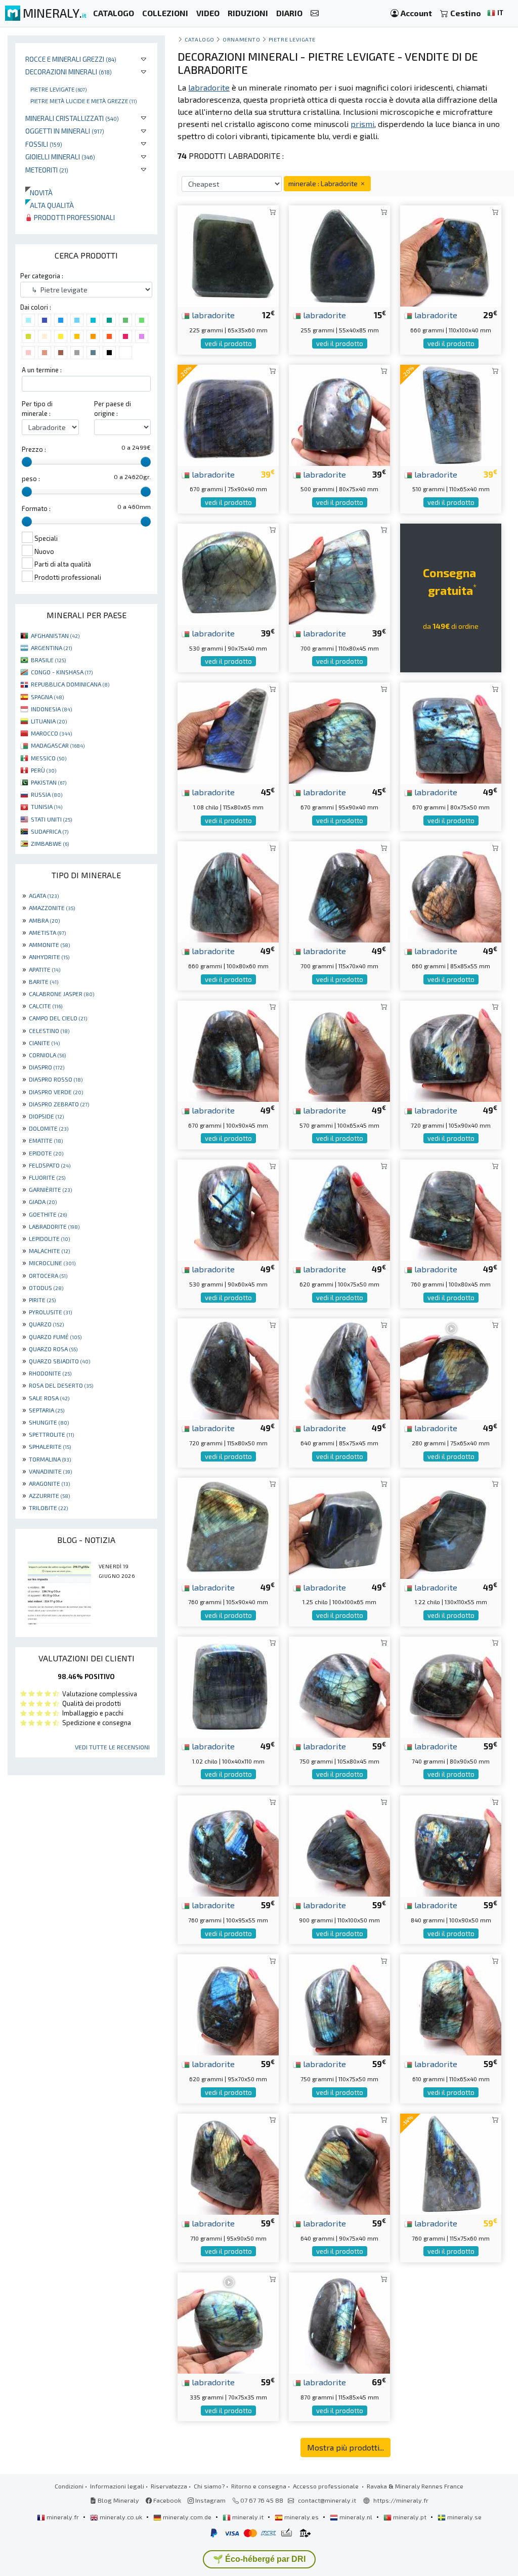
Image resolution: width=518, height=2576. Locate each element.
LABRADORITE (54, 1226)
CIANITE (44, 1043)
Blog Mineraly (118, 2500)
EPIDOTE (46, 1153)
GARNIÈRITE (50, 1189)
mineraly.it (248, 2517)
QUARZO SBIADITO (59, 1361)
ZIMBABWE (50, 843)
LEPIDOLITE (49, 1238)
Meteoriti (47, 170)
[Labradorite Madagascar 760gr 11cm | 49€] (228, 1527)
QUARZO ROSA (53, 1349)
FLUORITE (47, 1177)
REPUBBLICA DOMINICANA (70, 684)
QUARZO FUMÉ (55, 1337)
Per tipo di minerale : (37, 409)
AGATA (44, 895)
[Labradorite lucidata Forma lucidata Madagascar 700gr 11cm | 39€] (339, 573)
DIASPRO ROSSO (56, 1079)
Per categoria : (42, 276)
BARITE (44, 981)
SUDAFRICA (50, 831)
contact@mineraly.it (327, 2500)
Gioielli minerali (60, 157)
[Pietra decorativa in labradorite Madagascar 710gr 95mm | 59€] (228, 2163)
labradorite (212, 315)
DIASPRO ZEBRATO (59, 1104)
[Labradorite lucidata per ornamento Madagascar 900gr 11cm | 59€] (339, 1845)
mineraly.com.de (187, 2517)
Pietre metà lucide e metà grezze (83, 101)
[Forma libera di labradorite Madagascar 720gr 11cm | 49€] (451, 1050)
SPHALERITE (50, 1446)
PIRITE (42, 1300)
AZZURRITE (49, 1495)
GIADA (43, 1201)
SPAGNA (47, 697)
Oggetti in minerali (65, 131)
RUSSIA (47, 794)
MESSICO (49, 758)
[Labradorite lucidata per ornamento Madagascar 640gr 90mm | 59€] (339, 2163)
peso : (31, 479)
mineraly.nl (356, 2517)
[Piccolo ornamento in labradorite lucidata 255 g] (339, 255)
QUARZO (46, 1324)
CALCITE (46, 1006)
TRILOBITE (48, 1508)
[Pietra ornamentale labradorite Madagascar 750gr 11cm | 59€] (339, 1686)
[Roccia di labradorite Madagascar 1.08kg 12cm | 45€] (228, 732)
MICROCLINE (52, 1263)
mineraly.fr (63, 2517)
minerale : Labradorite (324, 183)
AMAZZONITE (52, 908)
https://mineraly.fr (401, 2500)
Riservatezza (169, 2486)
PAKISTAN (49, 782)
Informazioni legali (117, 2486)
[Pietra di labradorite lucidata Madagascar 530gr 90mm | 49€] (228, 1209)
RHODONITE (50, 1373)
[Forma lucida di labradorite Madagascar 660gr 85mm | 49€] (451, 891)
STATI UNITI (51, 819)
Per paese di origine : (113, 409)
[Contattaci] (315, 13)
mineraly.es (301, 2517)
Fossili (44, 144)
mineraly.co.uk (121, 2517)
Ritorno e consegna (259, 2486)
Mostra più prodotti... (346, 2447)
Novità (39, 192)
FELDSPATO (50, 1165)
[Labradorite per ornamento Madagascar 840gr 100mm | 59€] (451, 1845)
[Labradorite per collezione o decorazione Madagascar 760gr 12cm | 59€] (451, 2163)
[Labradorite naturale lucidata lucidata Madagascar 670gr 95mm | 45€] (339, 732)
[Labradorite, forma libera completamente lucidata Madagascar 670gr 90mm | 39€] (228, 414)
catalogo (199, 39)
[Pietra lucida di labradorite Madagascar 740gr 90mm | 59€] (451, 1686)
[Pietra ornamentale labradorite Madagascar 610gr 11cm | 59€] (451, 2004)
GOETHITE (48, 1214)
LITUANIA (49, 721)
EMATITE (46, 1140)
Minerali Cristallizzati (72, 118)
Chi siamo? (209, 2486)
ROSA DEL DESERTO (61, 1385)
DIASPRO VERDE (56, 1092)
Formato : (36, 508)
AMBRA (44, 920)
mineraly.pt (410, 2517)
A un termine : (42, 370)
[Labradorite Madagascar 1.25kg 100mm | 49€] (339, 1527)
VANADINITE (50, 1471)
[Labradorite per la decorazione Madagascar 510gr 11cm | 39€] (451, 414)
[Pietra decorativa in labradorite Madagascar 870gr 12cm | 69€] (339, 2322)
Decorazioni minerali (69, 72)
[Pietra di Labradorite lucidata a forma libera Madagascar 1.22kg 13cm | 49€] (451, 1527)
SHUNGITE (49, 1422)
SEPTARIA (47, 1410)
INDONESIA (51, 709)
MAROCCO (51, 733)
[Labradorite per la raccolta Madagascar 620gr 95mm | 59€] (228, 2004)
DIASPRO (47, 1067)
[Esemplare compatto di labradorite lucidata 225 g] (228, 255)
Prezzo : (34, 449)
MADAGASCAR (58, 745)
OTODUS (46, 1287)
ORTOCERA (48, 1275)
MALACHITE (49, 1251)
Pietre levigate (58, 89)
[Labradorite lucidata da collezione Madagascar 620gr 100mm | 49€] (339, 1209)
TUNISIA (47, 806)
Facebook (166, 2500)
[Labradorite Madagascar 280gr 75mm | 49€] (451, 1368)
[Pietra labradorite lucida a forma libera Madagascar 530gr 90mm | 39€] (228, 573)
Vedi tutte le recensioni (112, 1747)
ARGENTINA (51, 648)
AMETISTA (47, 932)
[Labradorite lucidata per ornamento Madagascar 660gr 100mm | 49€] (228, 891)
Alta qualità (50, 205)
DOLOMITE (49, 1128)
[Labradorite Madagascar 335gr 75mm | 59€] (228, 2322)
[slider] (27, 462)
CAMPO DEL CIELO (58, 1018)
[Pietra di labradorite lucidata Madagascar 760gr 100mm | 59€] (228, 1845)
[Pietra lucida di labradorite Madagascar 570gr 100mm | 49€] (339, 1050)
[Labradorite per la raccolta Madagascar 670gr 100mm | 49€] (228, 1050)
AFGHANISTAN (55, 635)
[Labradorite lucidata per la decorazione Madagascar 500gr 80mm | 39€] (339, 414)
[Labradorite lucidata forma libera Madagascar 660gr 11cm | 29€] (451, 255)
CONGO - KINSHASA (62, 672)
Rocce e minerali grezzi (71, 59)
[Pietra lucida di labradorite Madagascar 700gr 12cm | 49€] (339, 891)
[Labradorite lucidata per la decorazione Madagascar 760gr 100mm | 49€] (451, 1209)
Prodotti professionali (74, 217)
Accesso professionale (327, 2486)
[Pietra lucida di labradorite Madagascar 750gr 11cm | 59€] (339, 2004)
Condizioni (69, 2486)
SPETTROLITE (51, 1434)
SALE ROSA (49, 1398)
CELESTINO (49, 1031)
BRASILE (48, 660)
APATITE (45, 969)
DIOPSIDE (46, 1116)
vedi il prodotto (228, 344)
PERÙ (44, 770)
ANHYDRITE (49, 957)
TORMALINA (50, 1459)
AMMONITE (49, 944)
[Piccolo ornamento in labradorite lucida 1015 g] (228, 1686)
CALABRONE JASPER (61, 994)
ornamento (241, 39)
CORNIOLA (47, 1055)
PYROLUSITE (50, 1312)
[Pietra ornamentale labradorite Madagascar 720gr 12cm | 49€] (228, 1368)
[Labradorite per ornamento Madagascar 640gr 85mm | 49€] (339, 1368)
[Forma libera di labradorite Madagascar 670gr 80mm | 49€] (451, 732)
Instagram (210, 2500)
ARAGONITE (49, 1483)
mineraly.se (464, 2517)
